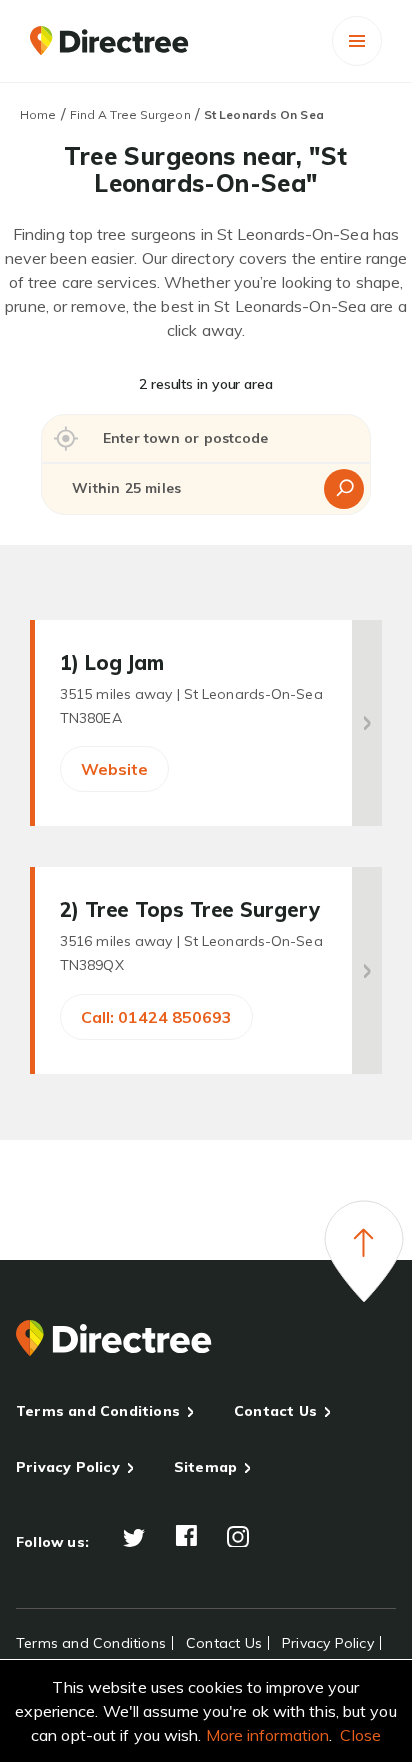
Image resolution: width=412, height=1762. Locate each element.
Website (114, 769)
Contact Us (275, 1411)
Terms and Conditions (98, 1411)
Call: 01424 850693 (156, 1017)
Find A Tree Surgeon (130, 114)
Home (38, 114)
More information (268, 1735)
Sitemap (205, 1467)
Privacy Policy (68, 1467)
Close (360, 1735)
